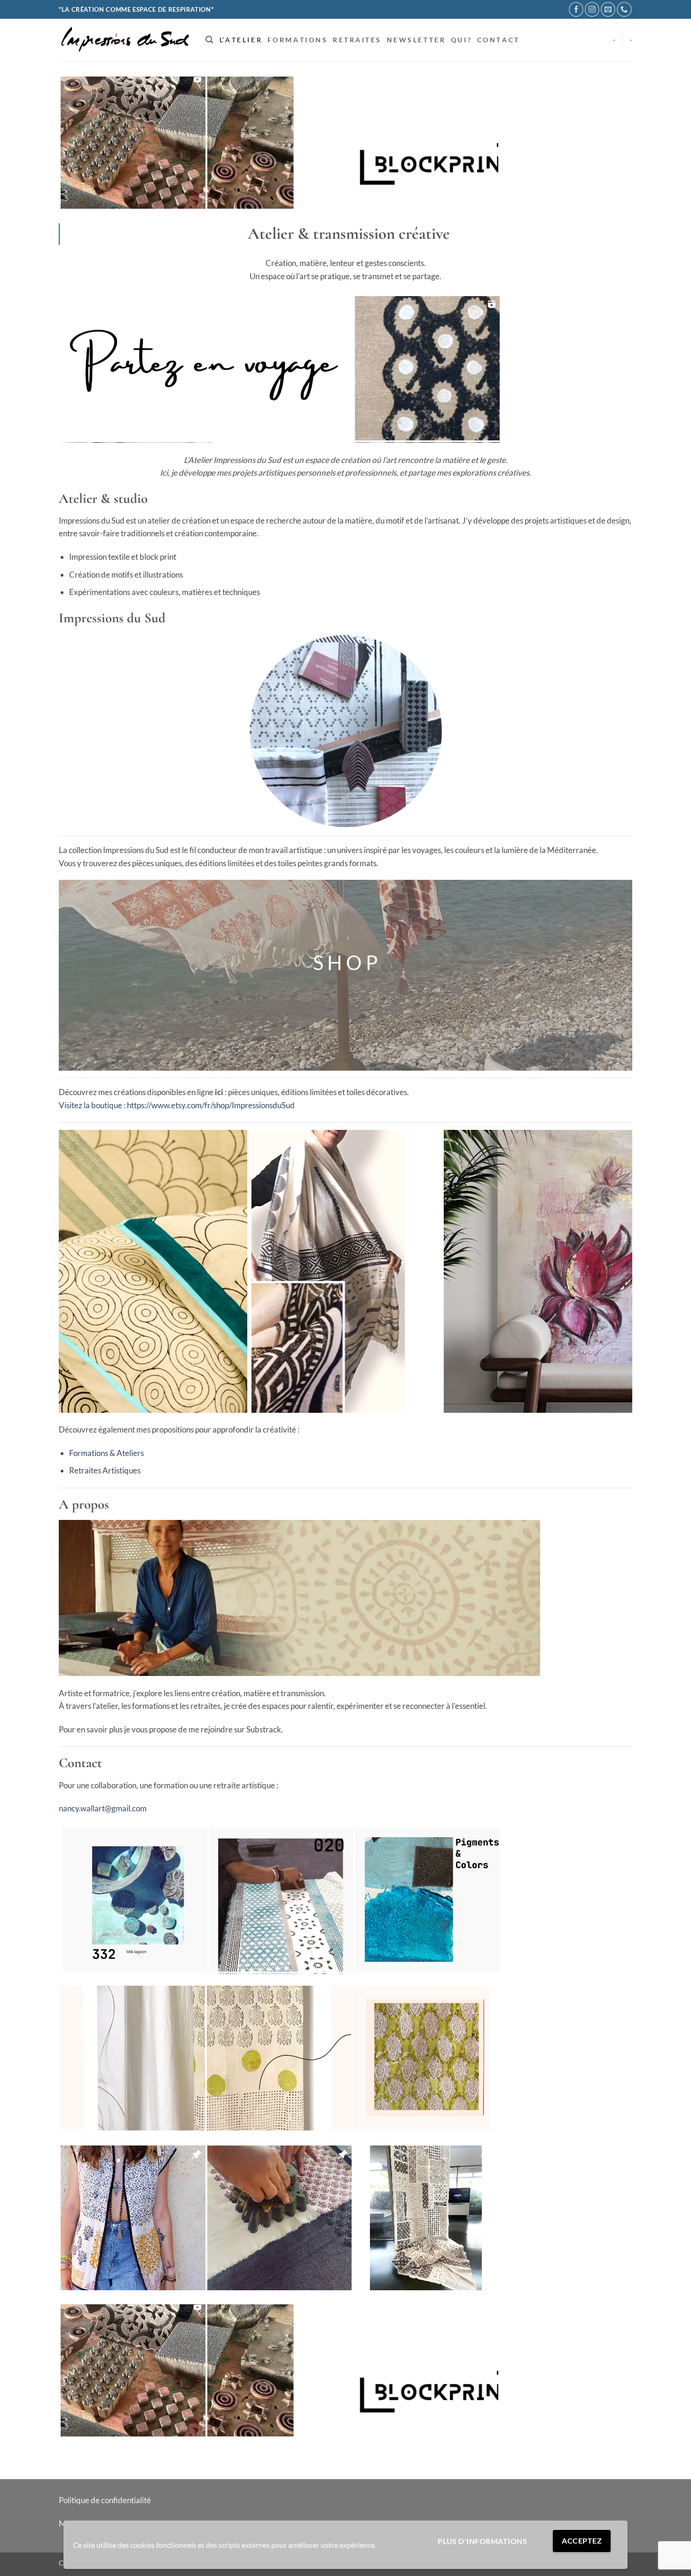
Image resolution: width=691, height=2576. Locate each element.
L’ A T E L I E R (240, 40)
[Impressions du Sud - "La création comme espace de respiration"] (125, 40)
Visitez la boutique (90, 1105)
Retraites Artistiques (105, 1470)
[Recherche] (209, 40)
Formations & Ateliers (106, 1453)
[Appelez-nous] (624, 9)
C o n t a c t (498, 40)
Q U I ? (461, 40)
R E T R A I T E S (357, 40)
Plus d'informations (482, 2541)
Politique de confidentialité (105, 2500)
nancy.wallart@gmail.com (103, 1808)
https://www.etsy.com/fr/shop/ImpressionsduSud (211, 1105)
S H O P (345, 963)
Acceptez (582, 2541)
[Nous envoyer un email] (608, 9)
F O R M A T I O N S (297, 40)
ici (219, 1092)
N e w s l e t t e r (416, 40)
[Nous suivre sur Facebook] (576, 9)
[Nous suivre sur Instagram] (592, 9)
